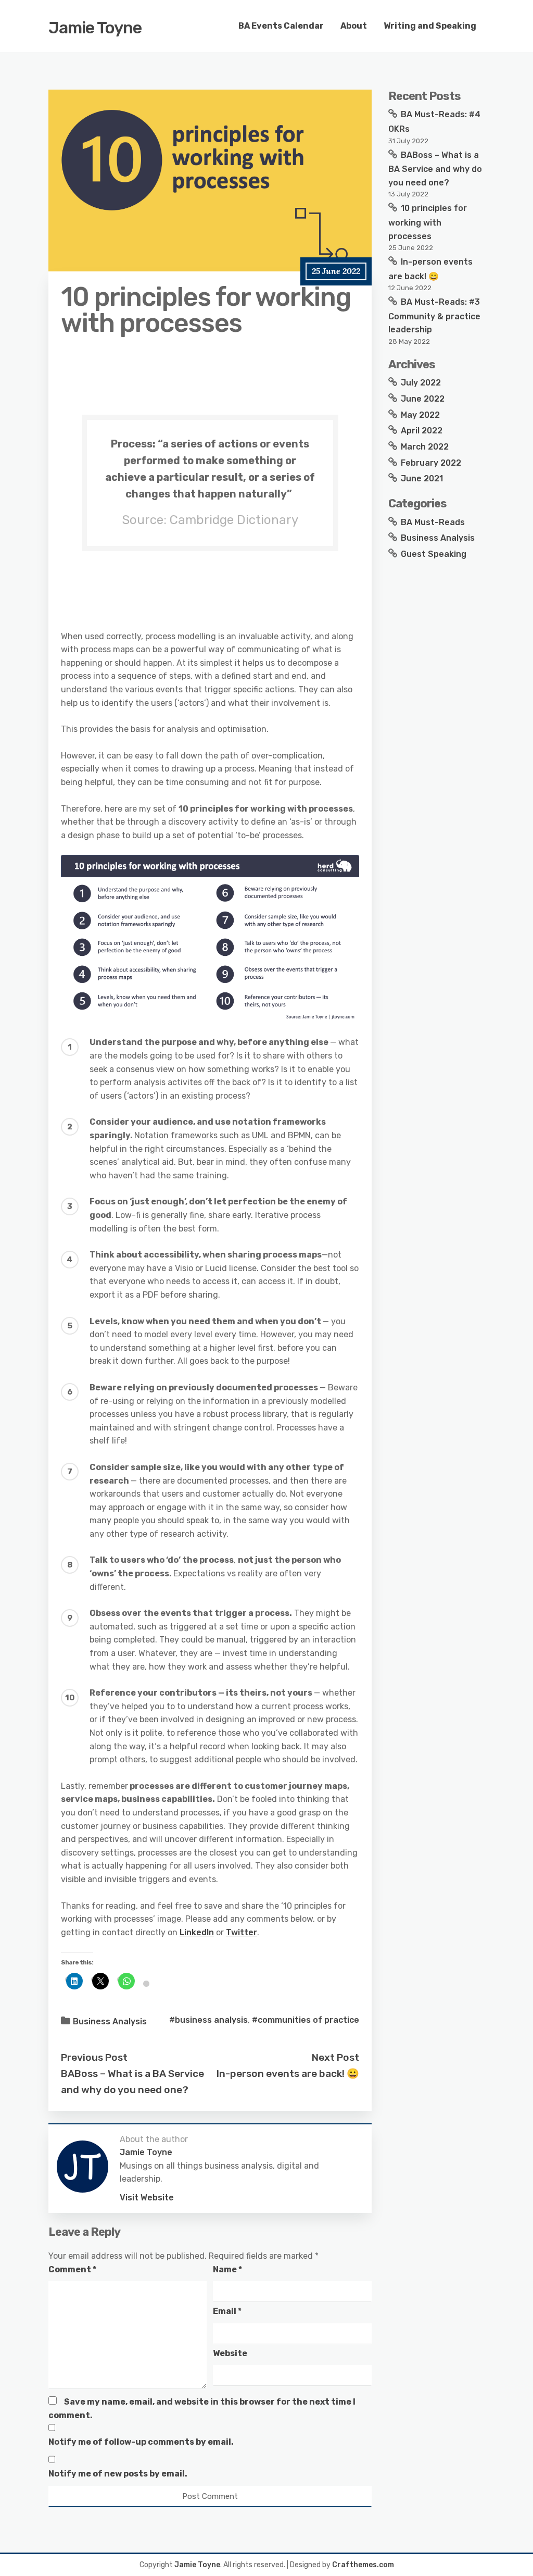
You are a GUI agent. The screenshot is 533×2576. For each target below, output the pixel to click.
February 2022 (431, 463)
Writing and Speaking (430, 26)
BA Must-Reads (433, 522)
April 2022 (422, 431)
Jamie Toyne (95, 28)
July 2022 (421, 383)
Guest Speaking (434, 554)
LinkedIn (197, 1932)
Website (230, 2353)
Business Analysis (110, 2021)
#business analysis (208, 2020)
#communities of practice (306, 2020)
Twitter (242, 1932)
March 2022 (425, 447)
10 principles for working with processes (428, 222)
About (354, 26)
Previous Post (94, 2057)
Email (227, 2311)
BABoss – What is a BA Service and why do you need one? (435, 169)
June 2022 (423, 399)
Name (227, 2269)
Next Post (335, 2057)
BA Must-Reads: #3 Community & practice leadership (434, 316)
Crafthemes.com (363, 2565)
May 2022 (420, 415)
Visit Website (147, 2198)
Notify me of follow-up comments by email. (141, 2442)
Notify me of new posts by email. (118, 2474)
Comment (72, 2269)
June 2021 (422, 478)
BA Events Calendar (281, 26)
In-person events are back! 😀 (288, 2074)
